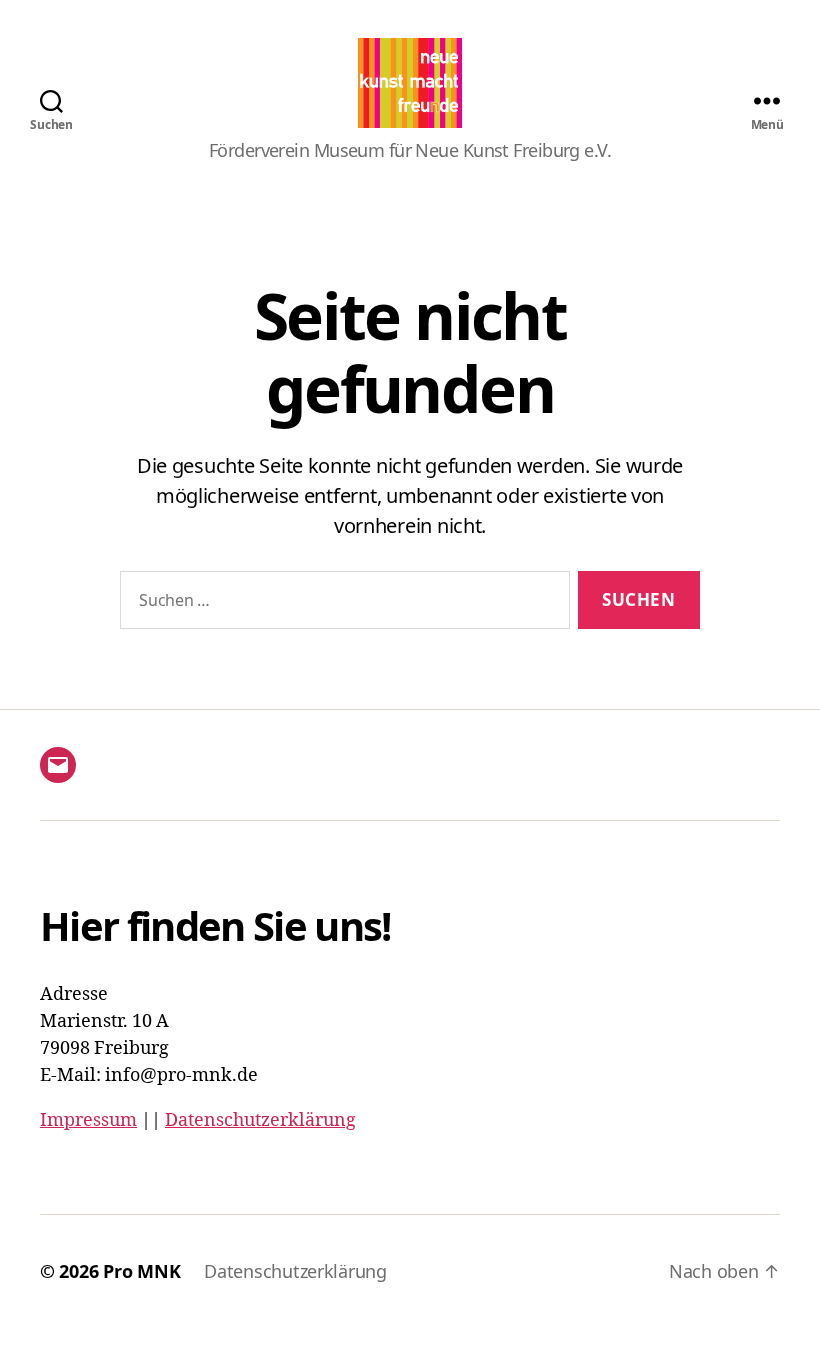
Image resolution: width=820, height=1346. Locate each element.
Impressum (88, 1120)
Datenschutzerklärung (260, 1120)
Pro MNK (141, 1271)
